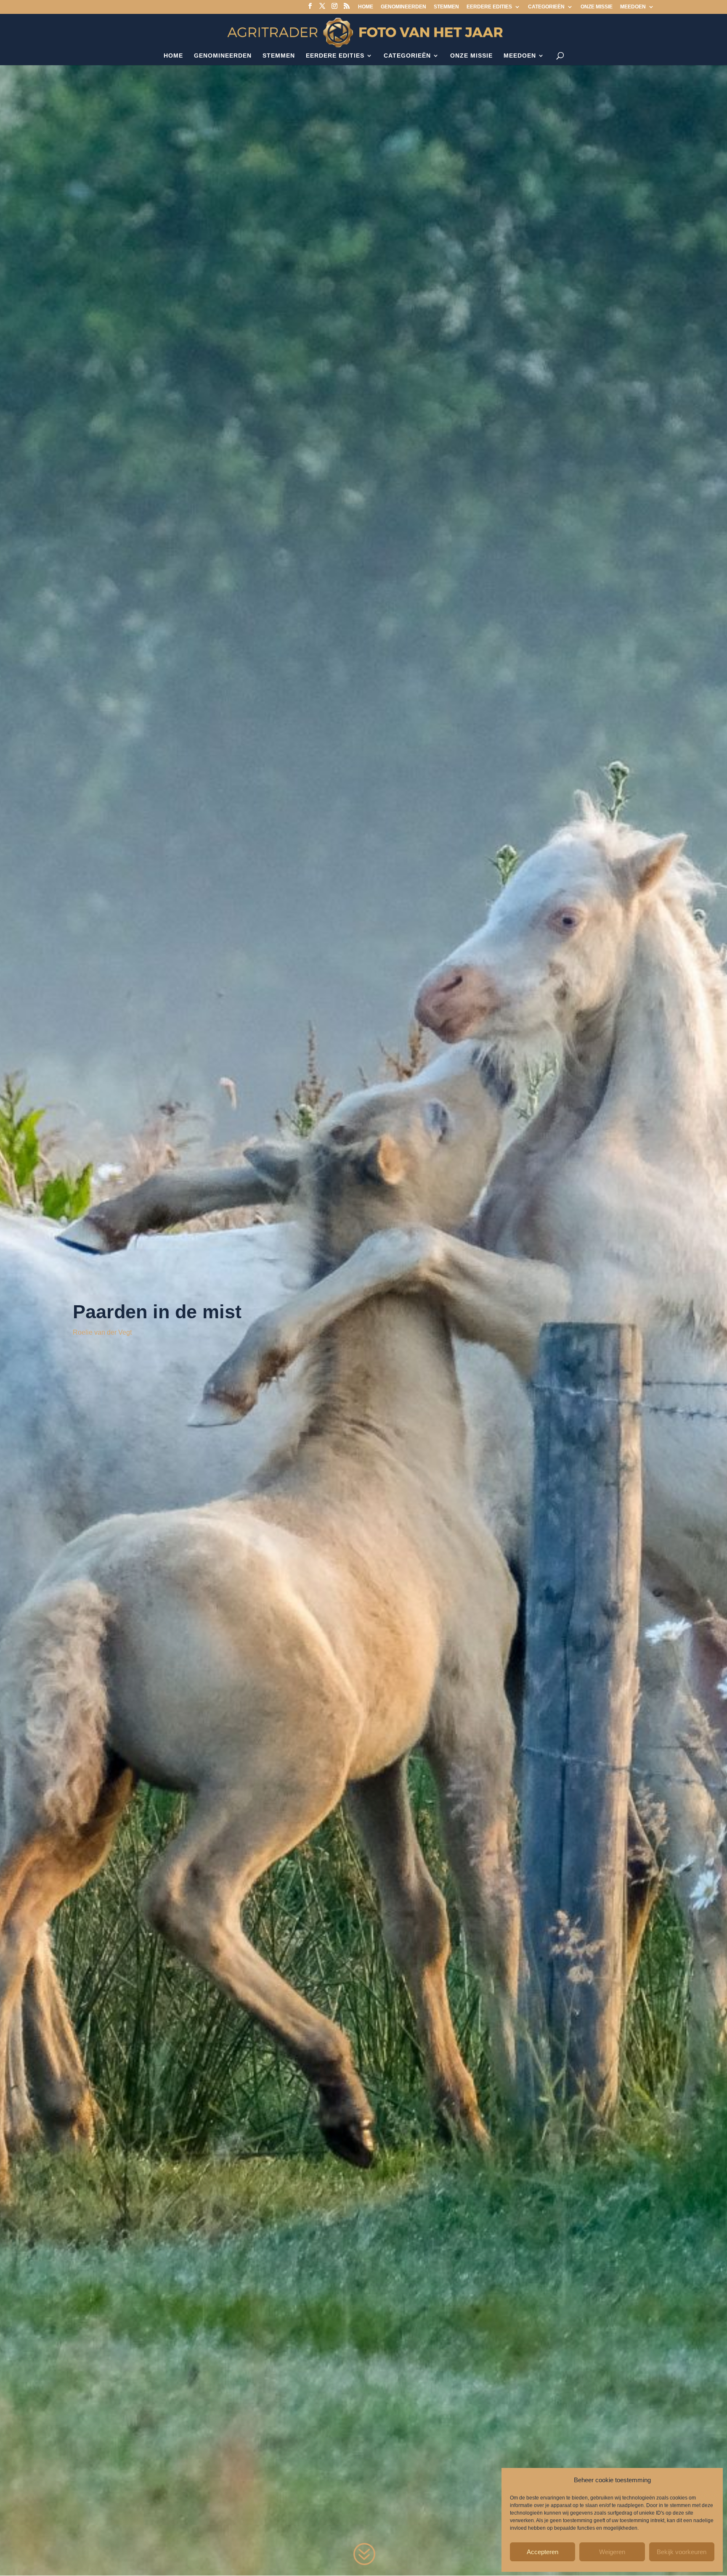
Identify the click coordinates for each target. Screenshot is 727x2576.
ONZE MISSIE (597, 7)
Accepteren (543, 2552)
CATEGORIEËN (546, 7)
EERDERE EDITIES (489, 7)
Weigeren (612, 2552)
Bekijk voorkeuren (682, 2552)
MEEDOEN (633, 7)
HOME (366, 7)
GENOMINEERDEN (403, 7)
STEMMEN (446, 7)
